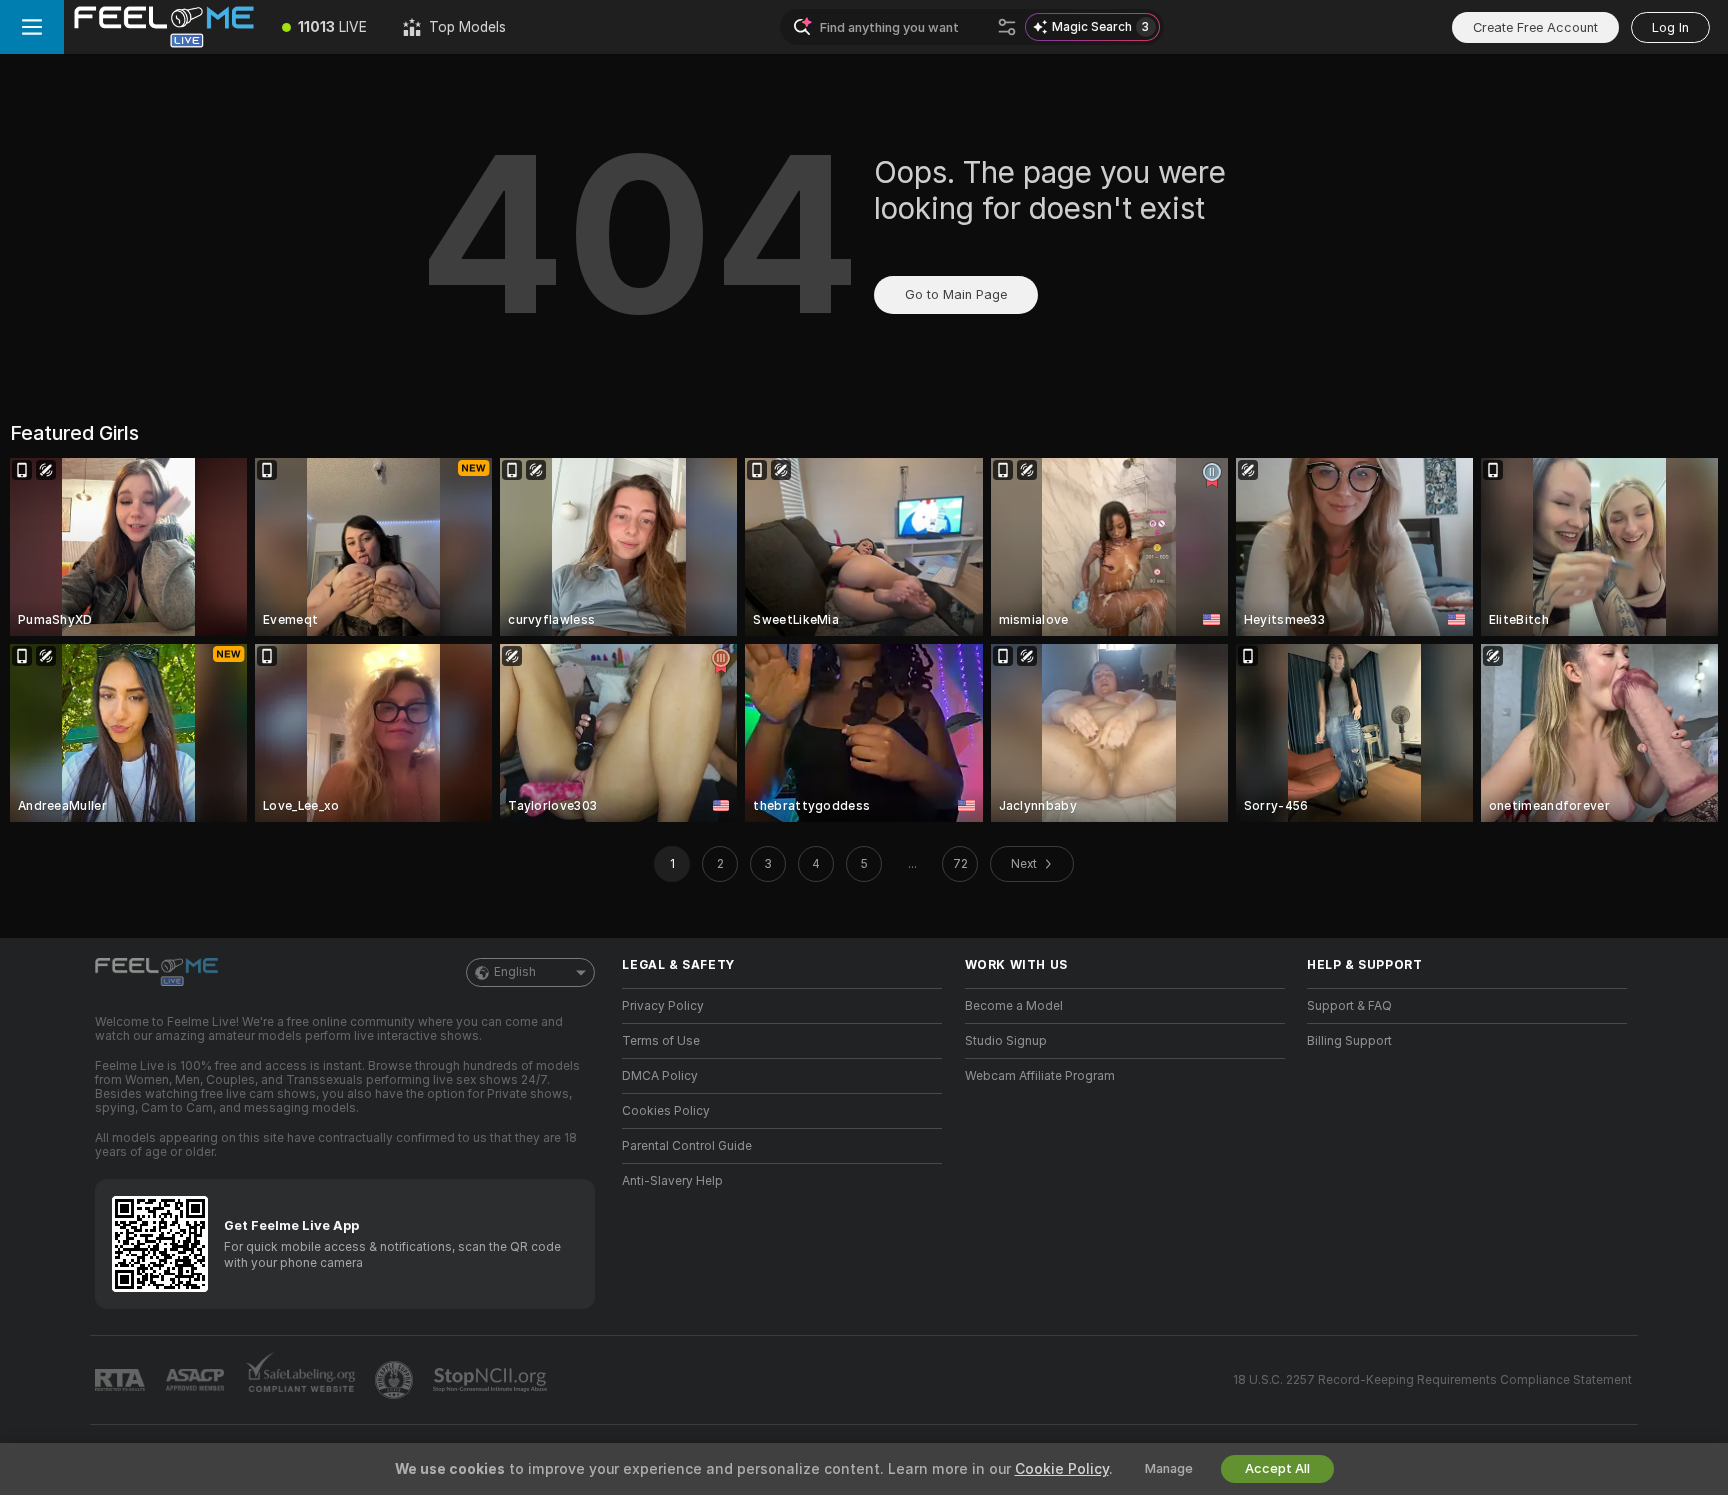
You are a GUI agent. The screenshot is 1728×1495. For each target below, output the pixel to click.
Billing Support (1349, 1041)
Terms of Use (661, 1041)
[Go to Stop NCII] (492, 1380)
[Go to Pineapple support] (396, 1380)
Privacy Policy (663, 1006)
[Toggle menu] (32, 27)
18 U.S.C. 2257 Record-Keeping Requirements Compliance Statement (1432, 1380)
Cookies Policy (666, 1111)
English (515, 972)
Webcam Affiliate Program (1040, 1076)
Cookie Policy (1062, 1469)
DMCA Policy (660, 1076)
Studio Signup (1006, 1041)
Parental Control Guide (687, 1146)
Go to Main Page (956, 294)
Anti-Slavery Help (672, 1181)
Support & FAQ (1349, 1006)
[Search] (1007, 27)
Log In (1670, 27)
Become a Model (1014, 1006)
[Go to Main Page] (164, 27)
